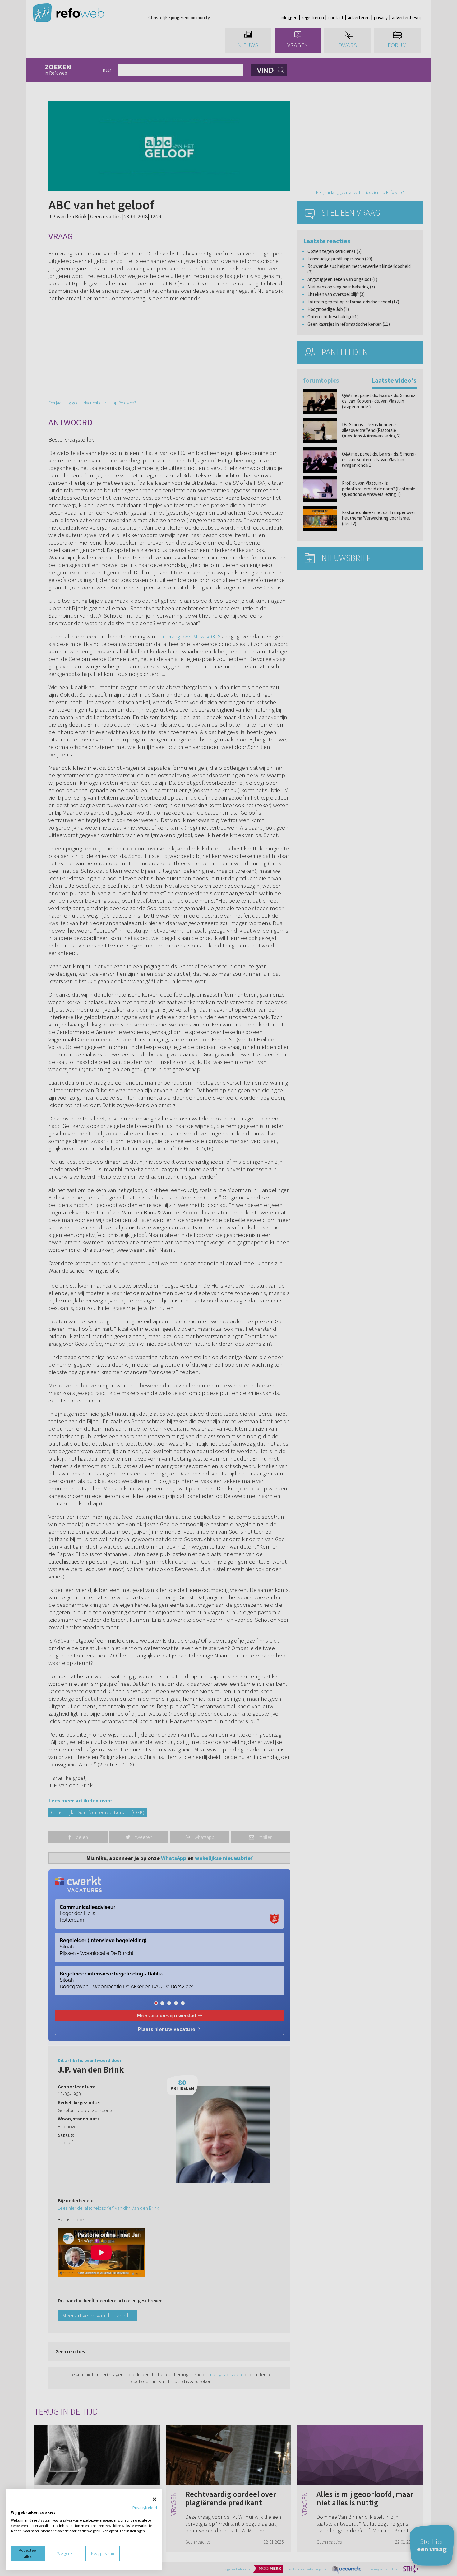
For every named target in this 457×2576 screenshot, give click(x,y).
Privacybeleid (145, 2508)
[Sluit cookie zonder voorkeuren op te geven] (155, 2499)
